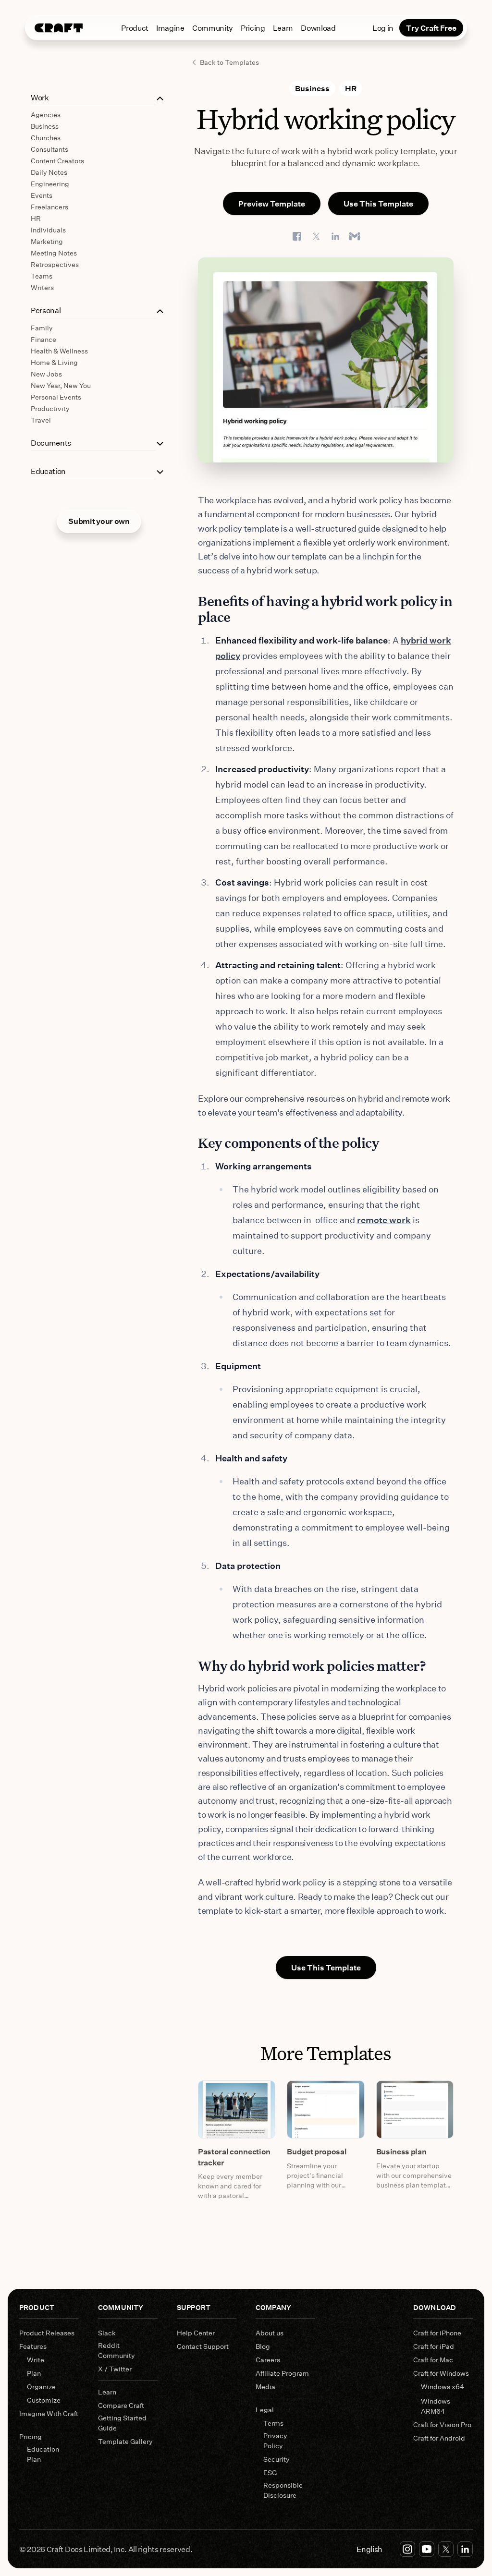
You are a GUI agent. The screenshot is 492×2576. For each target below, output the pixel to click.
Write (36, 2360)
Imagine (170, 28)
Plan (34, 2373)
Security (277, 2459)
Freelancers (49, 207)
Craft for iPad (434, 2346)
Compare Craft (121, 2405)
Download (318, 28)
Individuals (48, 230)
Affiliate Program (282, 2373)
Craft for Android (439, 2438)
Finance (43, 339)
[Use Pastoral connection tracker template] (237, 2109)
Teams (42, 276)
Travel (41, 420)
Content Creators (57, 161)
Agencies (46, 115)
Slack (107, 2333)
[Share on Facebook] (297, 236)
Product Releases (47, 2333)
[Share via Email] (355, 236)
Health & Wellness (59, 351)
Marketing (47, 241)
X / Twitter (115, 2369)
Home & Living (54, 362)
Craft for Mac (433, 2360)
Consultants (49, 149)
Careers (268, 2360)
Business (45, 126)
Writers (42, 287)
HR (36, 218)
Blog (263, 2346)
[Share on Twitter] (316, 236)
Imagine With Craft (49, 2413)
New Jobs (46, 374)
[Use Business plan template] (415, 2109)
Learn (283, 28)
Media (265, 2387)
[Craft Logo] (59, 28)
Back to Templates (229, 62)
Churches (46, 138)
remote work (384, 1220)
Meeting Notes (54, 253)
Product (135, 28)
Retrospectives (55, 264)
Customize (44, 2400)
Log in (383, 28)
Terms (273, 2423)
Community (213, 28)
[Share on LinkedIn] (335, 236)
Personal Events (56, 397)
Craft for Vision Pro (442, 2424)
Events (42, 195)
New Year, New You (61, 385)
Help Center (196, 2333)
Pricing (253, 28)
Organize (41, 2387)
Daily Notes (49, 172)
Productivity (50, 408)
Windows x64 (443, 2387)
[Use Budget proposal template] (326, 2109)
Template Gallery (125, 2441)
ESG (270, 2473)
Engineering (50, 184)
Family (42, 328)
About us (270, 2333)
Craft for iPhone (437, 2333)
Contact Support (203, 2346)
